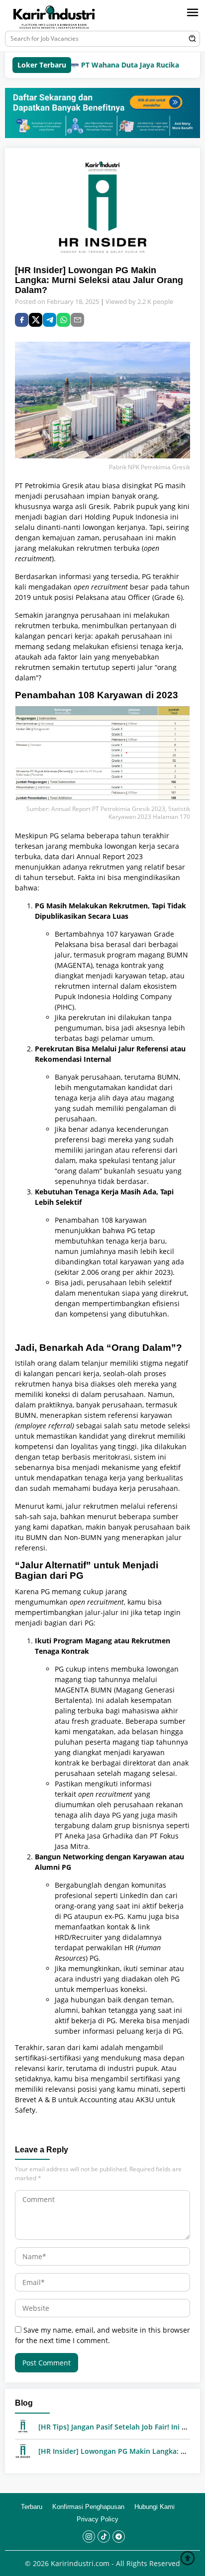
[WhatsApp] (63, 320)
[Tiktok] (104, 2537)
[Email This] (77, 320)
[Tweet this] (36, 320)
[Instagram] (89, 2537)
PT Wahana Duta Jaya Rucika (108, 65)
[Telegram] (50, 320)
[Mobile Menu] (193, 12)
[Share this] (22, 320)
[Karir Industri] (63, 17)
